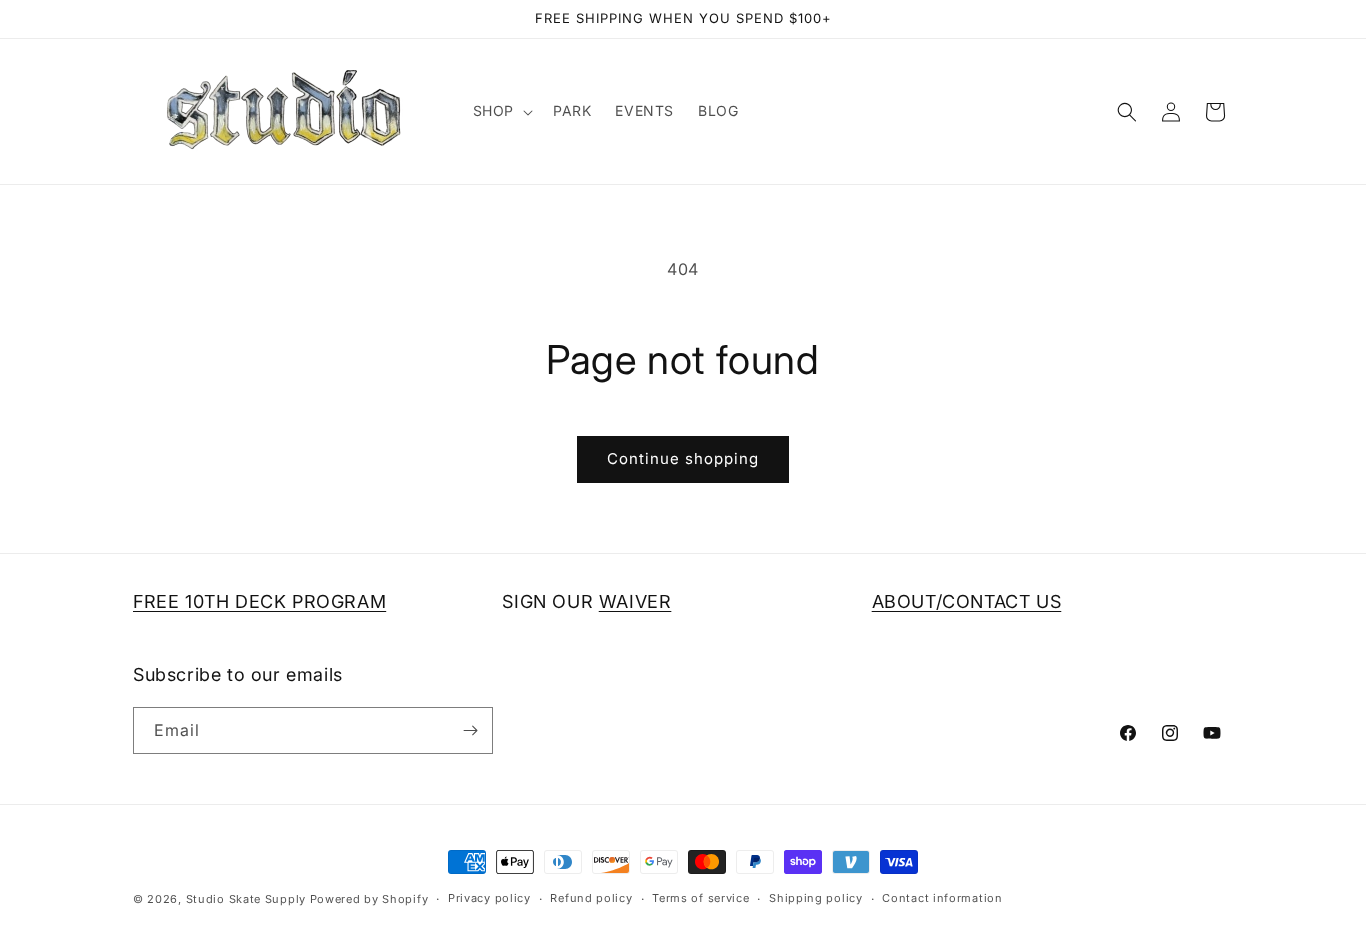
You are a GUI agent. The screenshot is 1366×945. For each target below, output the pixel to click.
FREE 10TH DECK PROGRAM (259, 601)
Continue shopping (683, 458)
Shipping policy (816, 898)
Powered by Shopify (369, 899)
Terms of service (700, 898)
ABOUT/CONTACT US (967, 601)
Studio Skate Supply (246, 899)
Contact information (942, 898)
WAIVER (635, 601)
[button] (501, 111)
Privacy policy (489, 898)
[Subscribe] (470, 730)
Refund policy (591, 898)
